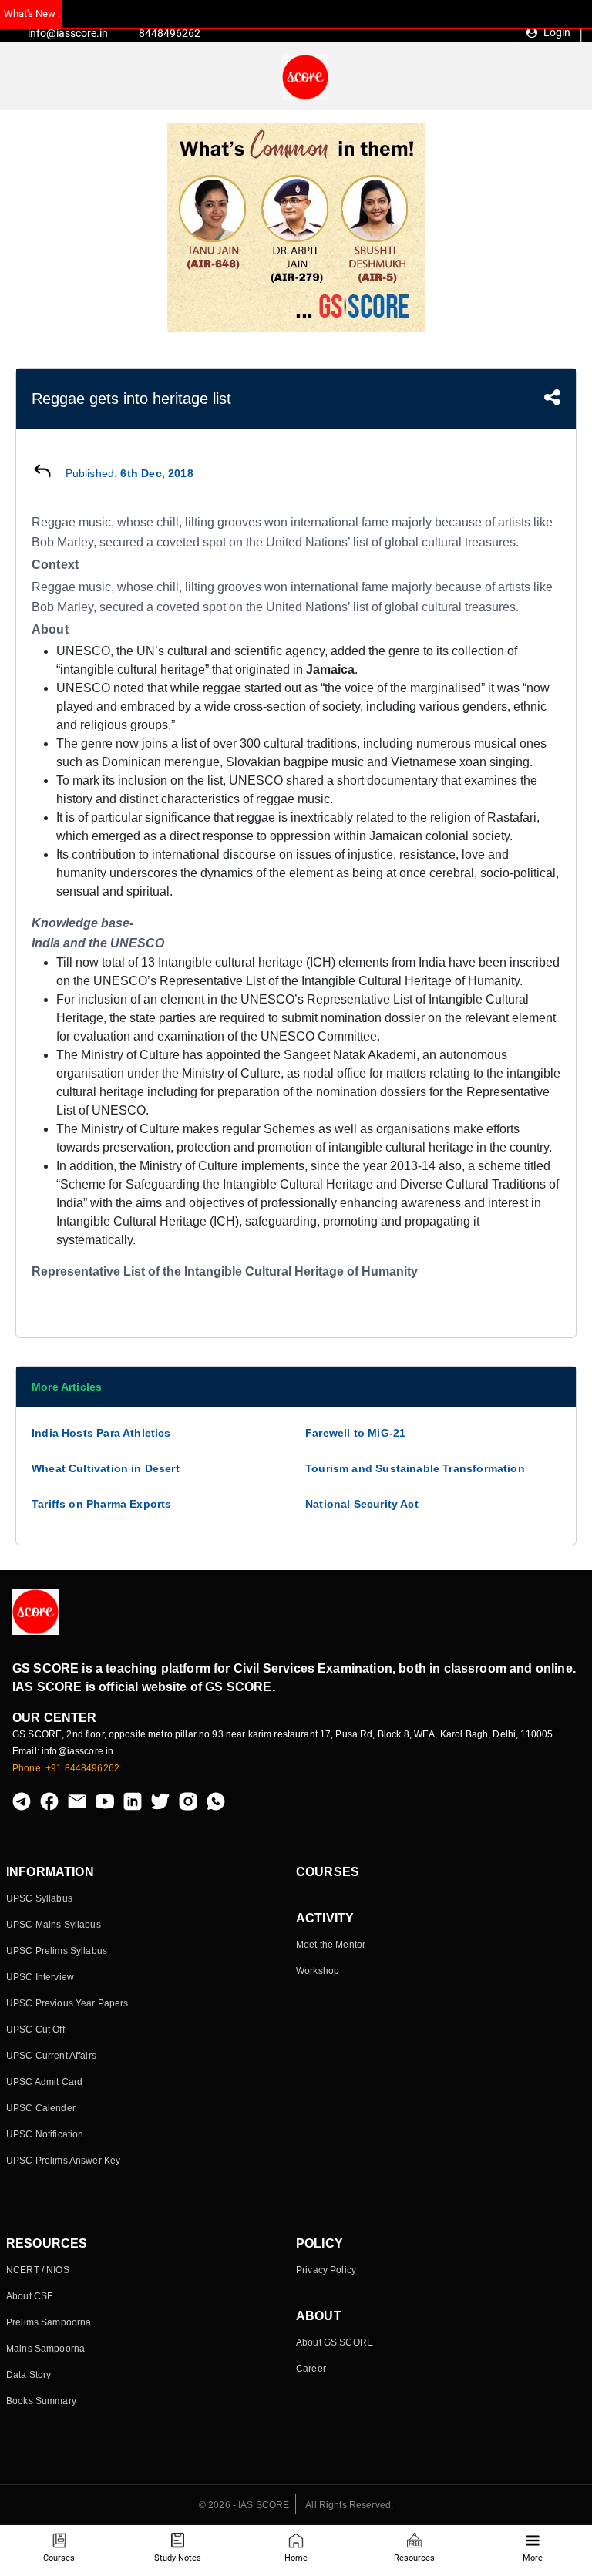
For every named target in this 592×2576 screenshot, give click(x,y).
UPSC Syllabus (39, 1898)
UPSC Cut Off (35, 2030)
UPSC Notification (45, 2134)
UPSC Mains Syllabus (54, 1925)
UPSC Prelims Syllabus (57, 1951)
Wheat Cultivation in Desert (106, 1468)
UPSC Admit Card (44, 2082)
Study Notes (178, 2558)
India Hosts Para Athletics (101, 1433)
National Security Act (362, 1504)
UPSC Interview (40, 1977)
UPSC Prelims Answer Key (63, 2161)
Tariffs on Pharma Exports (102, 1504)
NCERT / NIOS (38, 2270)
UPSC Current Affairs (51, 2056)
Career (311, 2369)
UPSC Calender (41, 2108)
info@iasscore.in (68, 33)
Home (296, 2558)
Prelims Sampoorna (49, 2322)
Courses (59, 2558)
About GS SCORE (335, 2342)
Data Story (29, 2375)
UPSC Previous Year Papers (67, 2003)
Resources (414, 2558)
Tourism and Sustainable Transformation (415, 1468)
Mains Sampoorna (45, 2349)
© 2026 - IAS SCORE (244, 2505)
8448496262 (170, 33)
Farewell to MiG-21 (355, 1433)
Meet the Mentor (331, 1945)
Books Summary (41, 2401)
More (533, 2558)
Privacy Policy (326, 2270)
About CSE (30, 2296)
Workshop (318, 1971)
